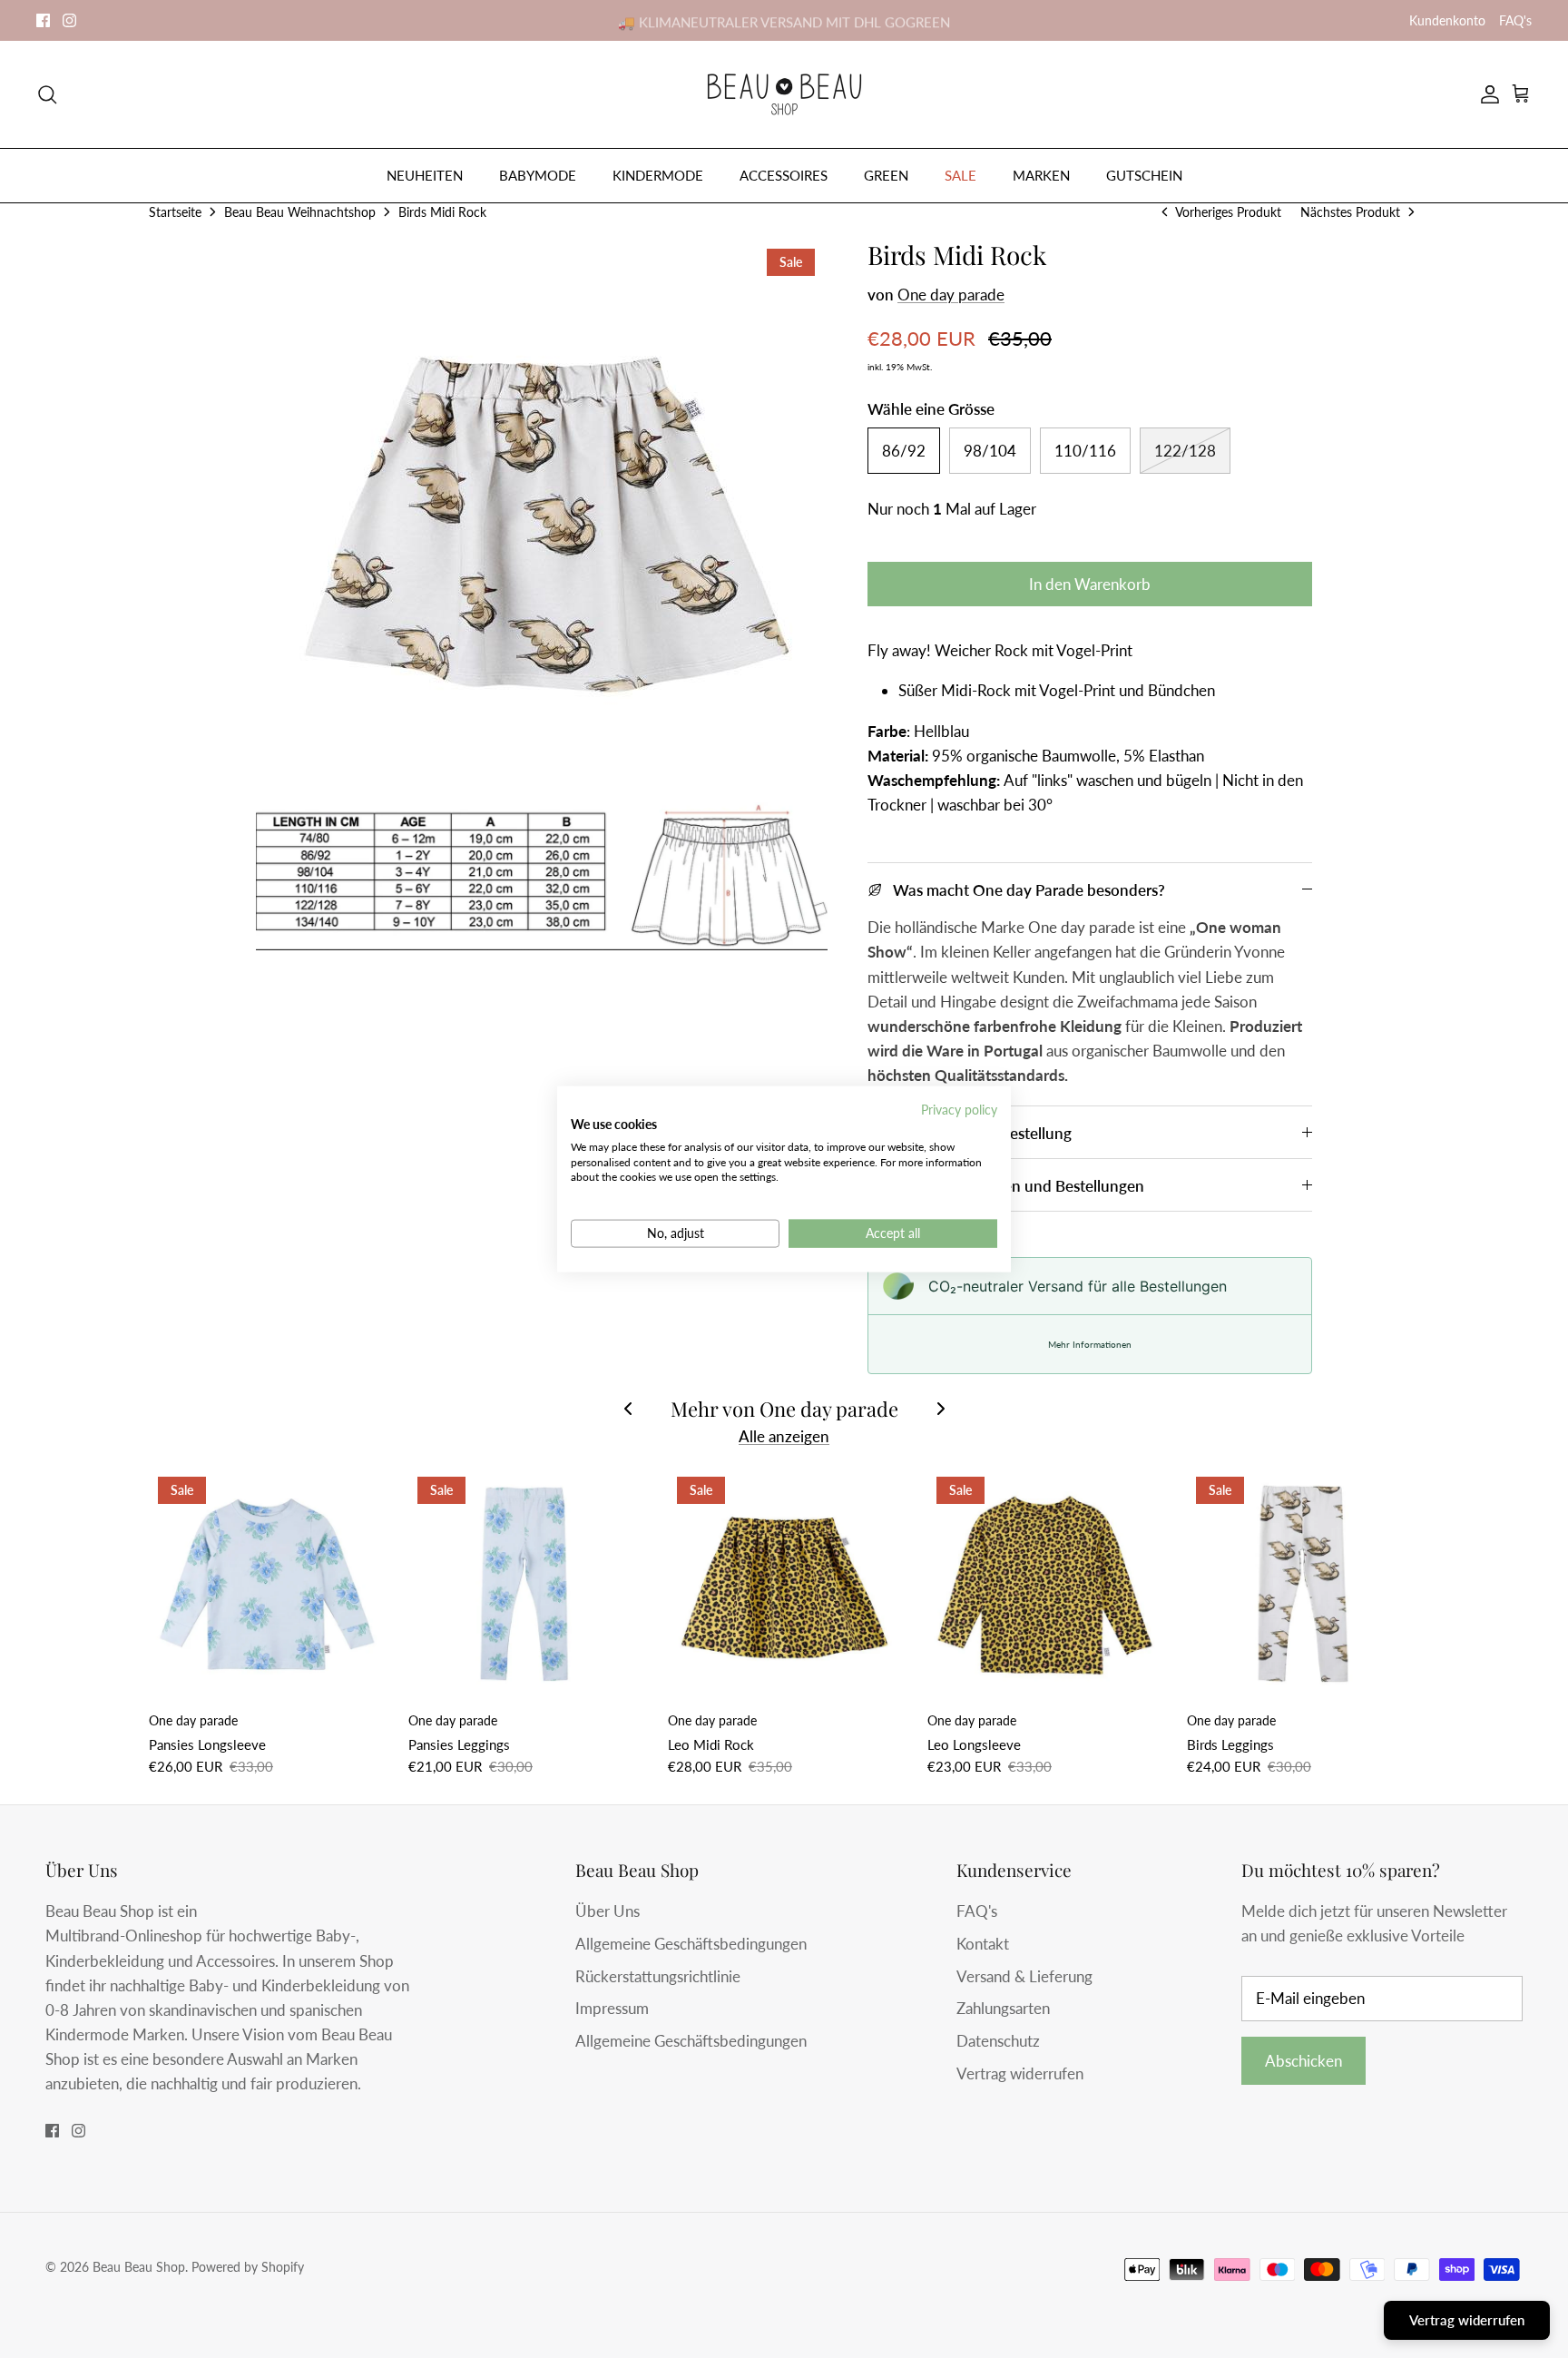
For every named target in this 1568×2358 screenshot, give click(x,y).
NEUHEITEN (425, 175)
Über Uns (608, 1911)
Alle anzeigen (784, 1436)
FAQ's (1515, 20)
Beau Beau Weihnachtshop (300, 212)
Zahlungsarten (1003, 2008)
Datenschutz (998, 2041)
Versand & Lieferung (1024, 1976)
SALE (960, 175)
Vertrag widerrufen (1020, 2073)
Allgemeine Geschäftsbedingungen (691, 1944)
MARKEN (1041, 175)
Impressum (612, 2008)
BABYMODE (538, 175)
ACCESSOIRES (784, 175)
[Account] (1486, 94)
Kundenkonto (1447, 20)
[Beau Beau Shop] (784, 94)
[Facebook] (43, 20)
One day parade (951, 295)
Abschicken (1303, 2061)
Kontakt (983, 1944)
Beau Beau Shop (139, 2267)
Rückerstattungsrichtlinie (658, 1976)
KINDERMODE (658, 175)
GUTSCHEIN (1144, 175)
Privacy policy (959, 1110)
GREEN (886, 175)
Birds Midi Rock (442, 212)
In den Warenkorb (1090, 584)
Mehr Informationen (1090, 1344)
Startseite (175, 212)
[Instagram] (69, 20)
